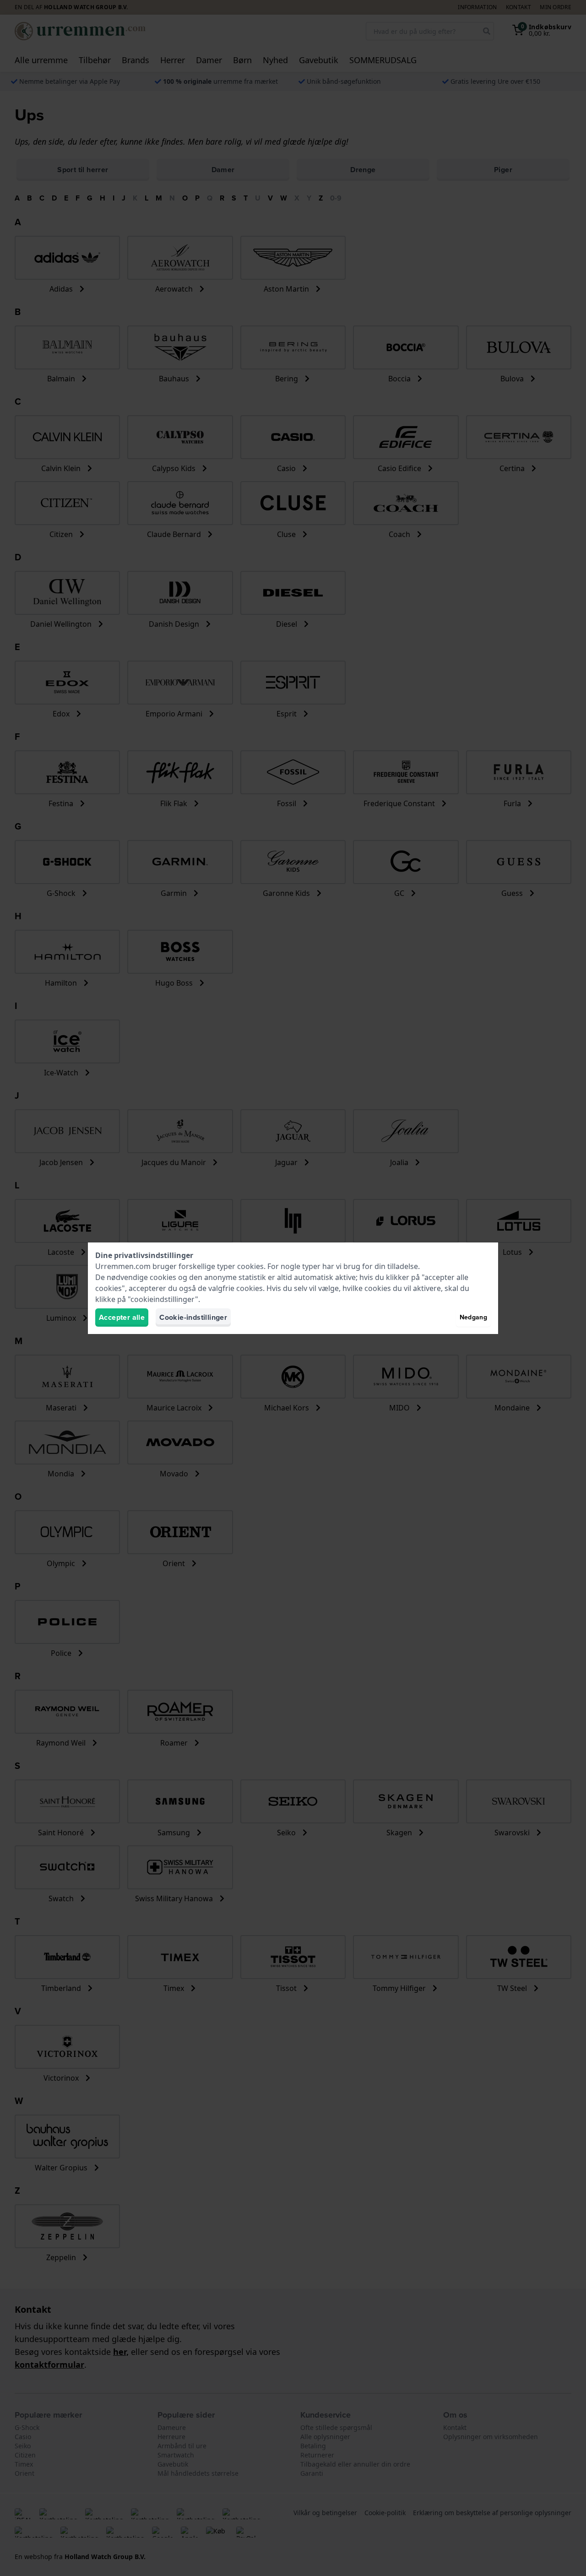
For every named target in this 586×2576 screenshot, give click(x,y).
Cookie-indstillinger (193, 1317)
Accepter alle (122, 1317)
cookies (250, 1266)
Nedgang (473, 1317)
